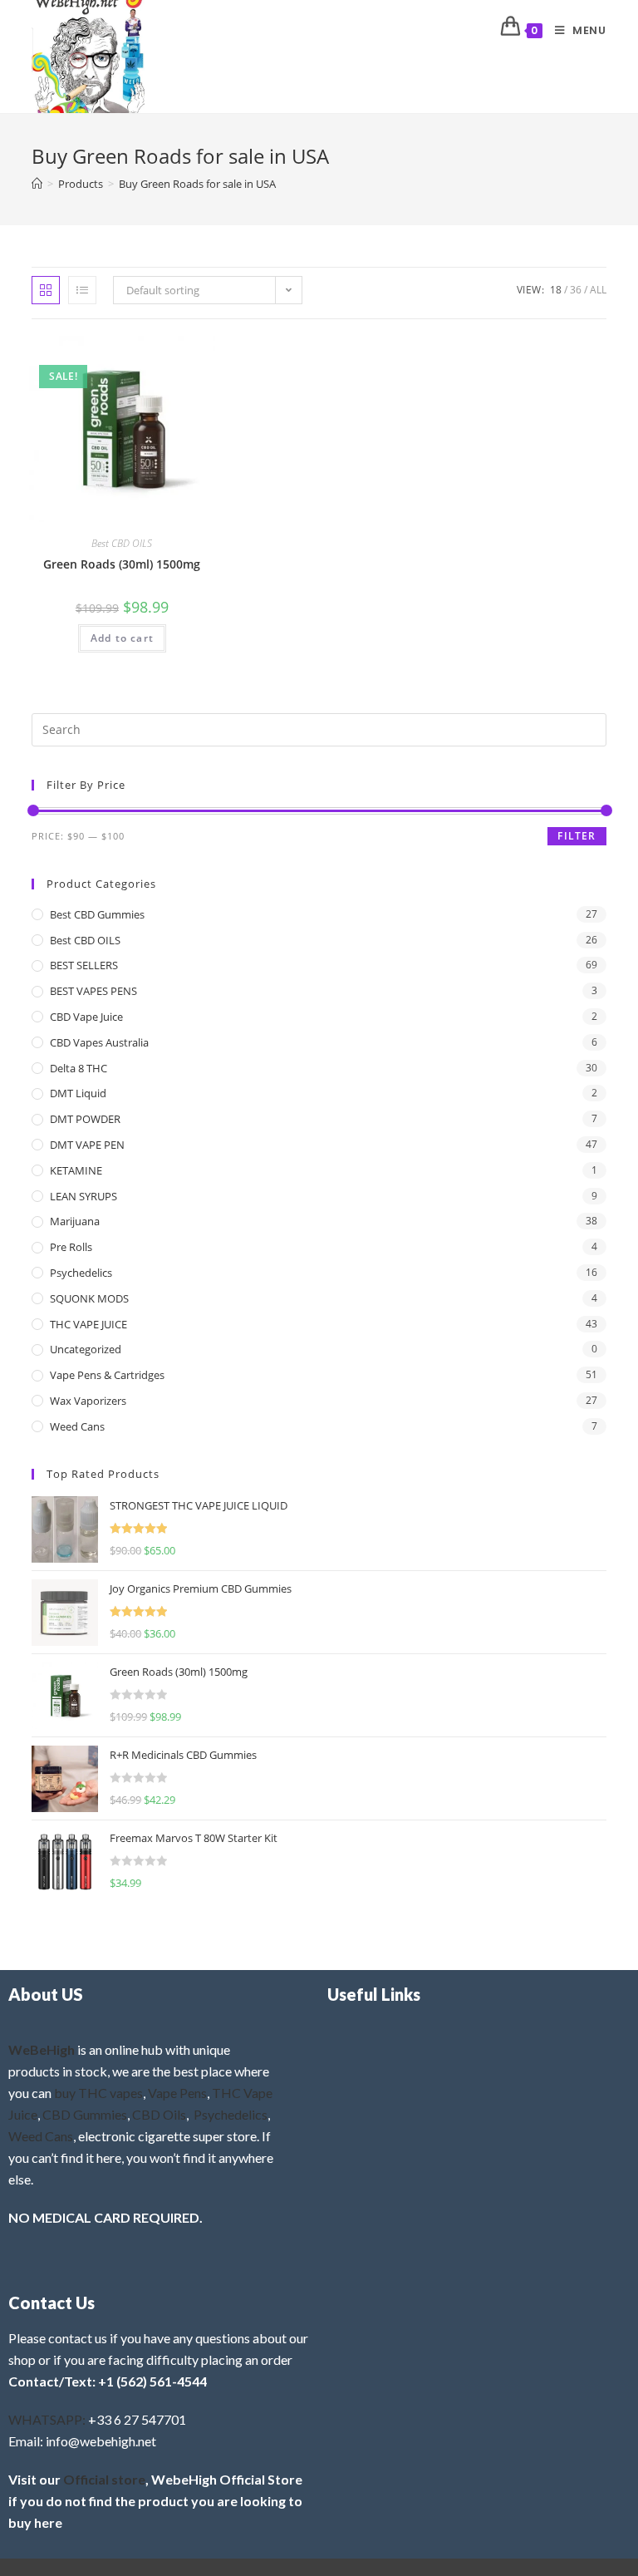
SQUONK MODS (89, 1298)
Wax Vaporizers (88, 1401)
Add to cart (122, 638)
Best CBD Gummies (97, 914)
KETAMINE (76, 1170)
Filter (577, 836)
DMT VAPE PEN (87, 1145)
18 (556, 290)
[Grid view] (46, 290)
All (598, 290)
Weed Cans (77, 1426)
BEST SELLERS (84, 965)
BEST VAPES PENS (93, 991)
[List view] (82, 290)
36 (576, 290)
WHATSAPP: (47, 2419)
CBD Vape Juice (86, 1017)
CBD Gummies (85, 2114)
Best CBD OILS (122, 543)
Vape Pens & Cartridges (107, 1375)
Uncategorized (86, 1349)
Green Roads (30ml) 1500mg (122, 564)
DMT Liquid (78, 1093)
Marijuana (75, 1221)
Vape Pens (177, 2093)
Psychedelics (81, 1273)
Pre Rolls (71, 1247)
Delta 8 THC (79, 1068)
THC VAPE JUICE (88, 1324)
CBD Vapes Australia (99, 1042)
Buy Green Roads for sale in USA (197, 184)
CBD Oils (159, 2114)
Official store (104, 2479)
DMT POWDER (85, 1119)
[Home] (37, 184)
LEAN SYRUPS (83, 1196)
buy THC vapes (98, 2093)
